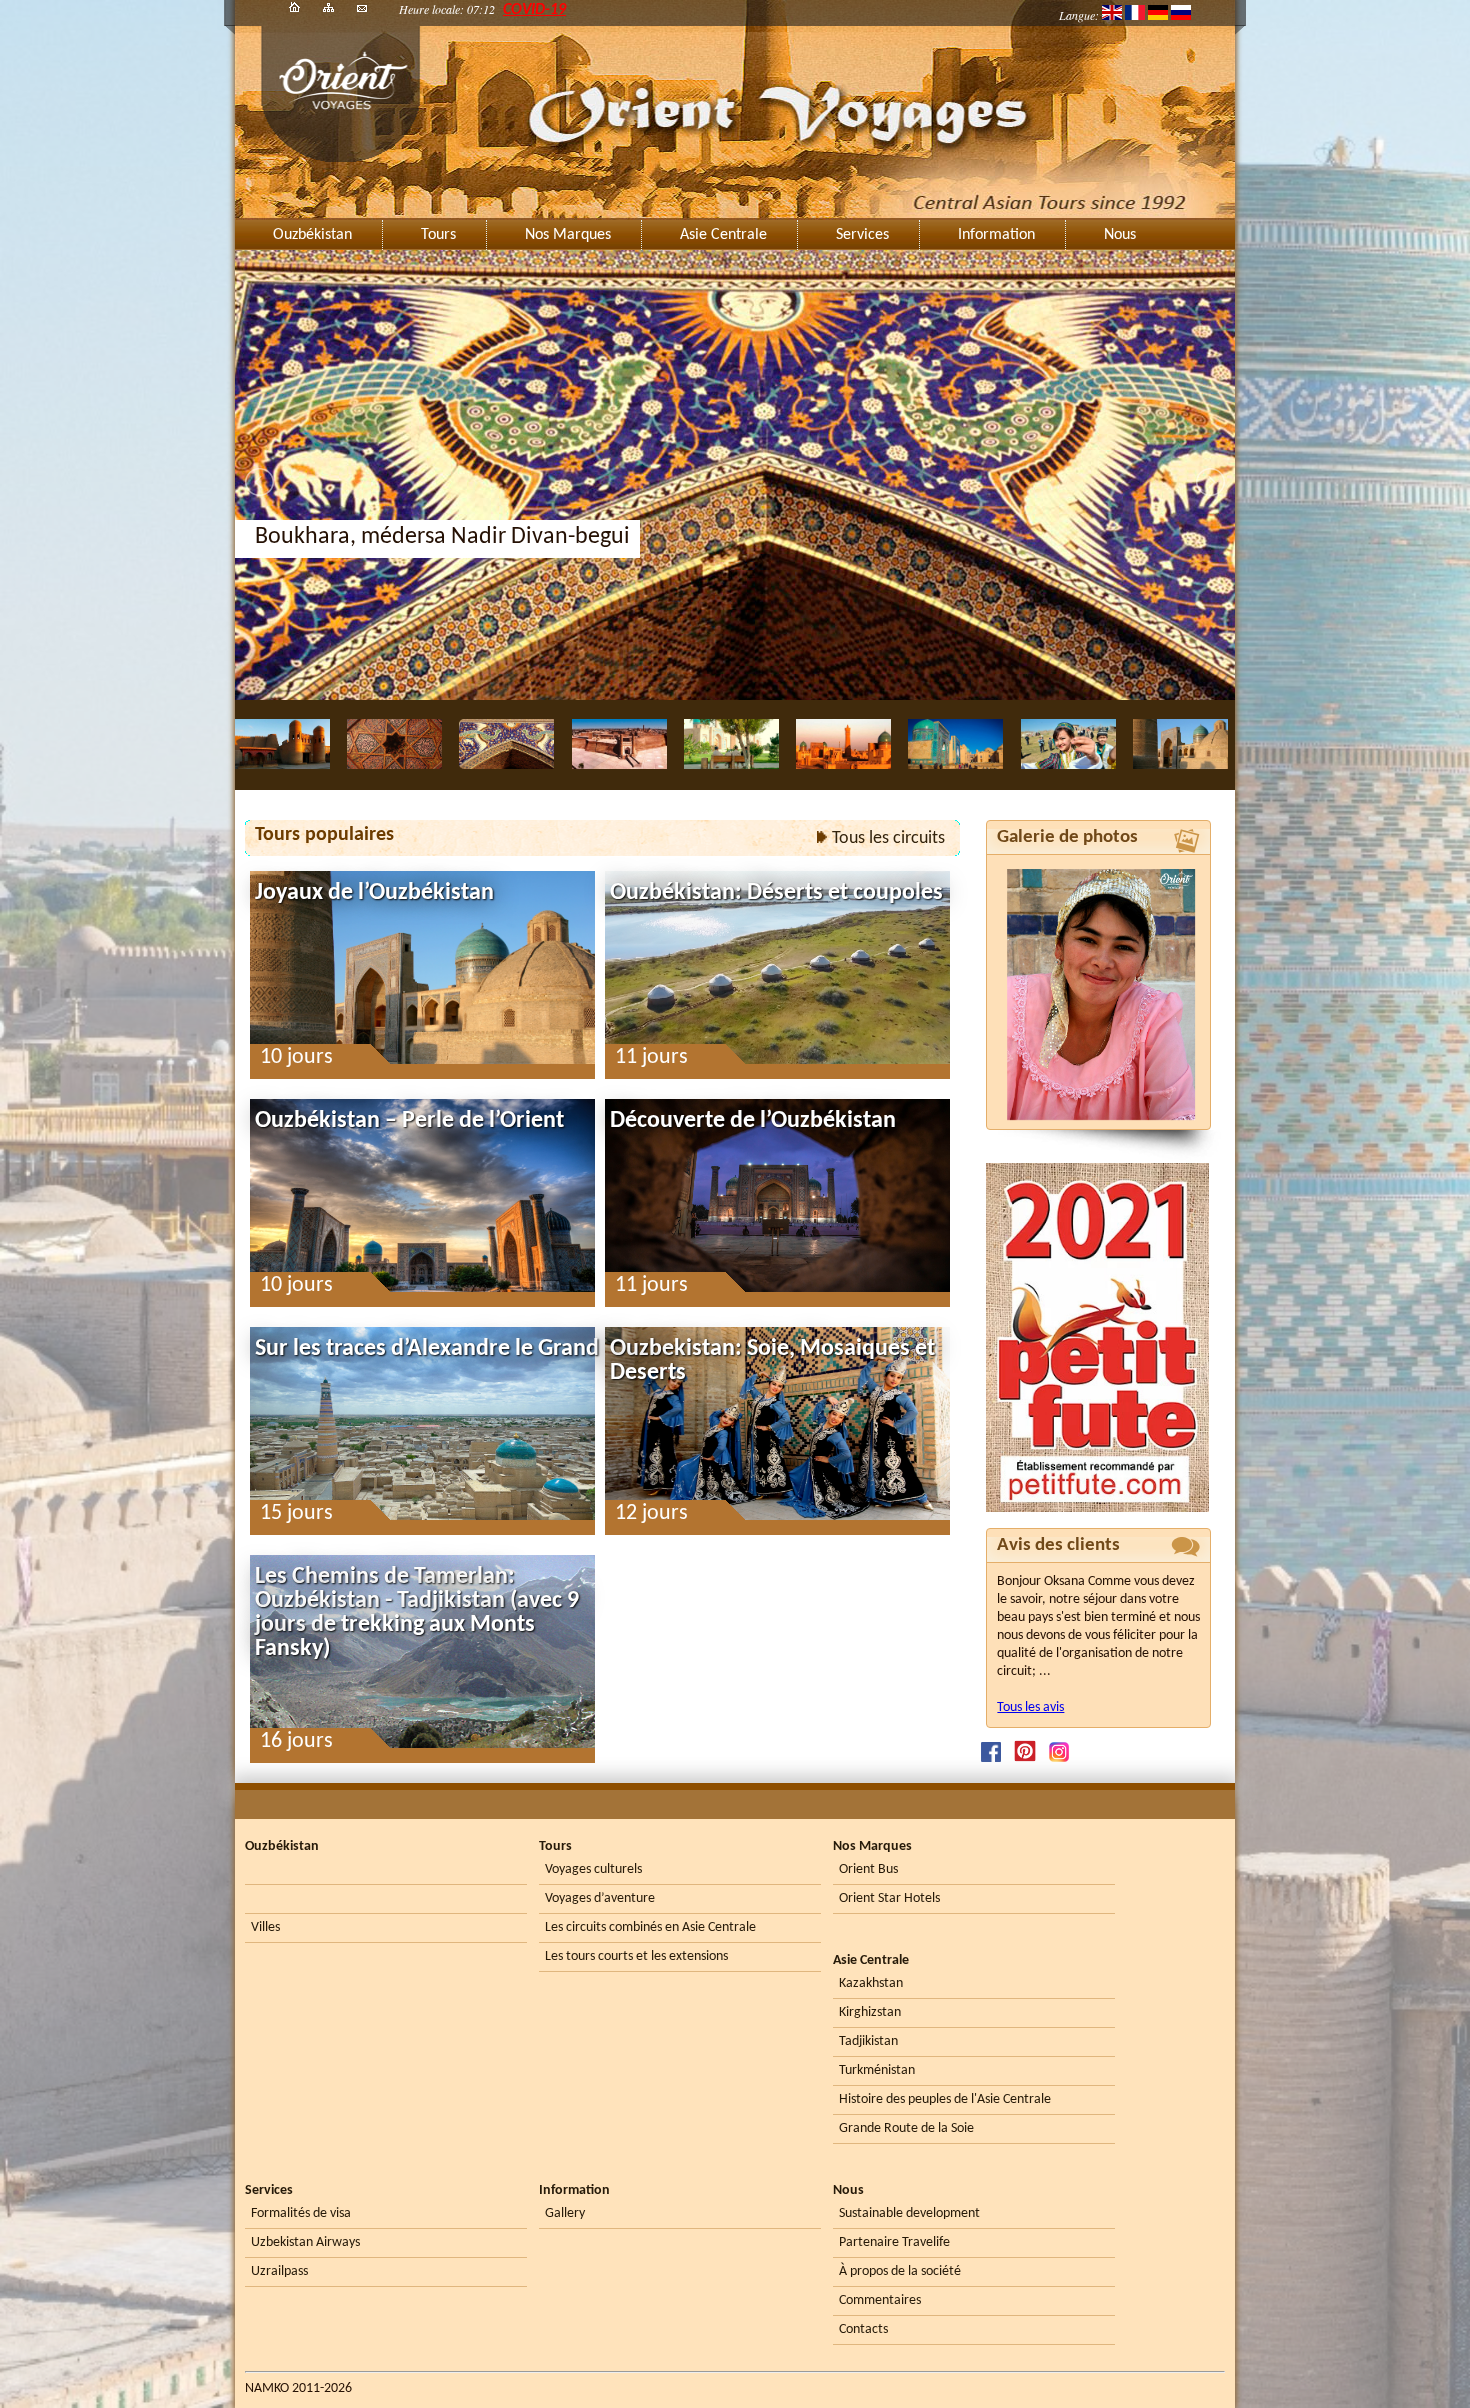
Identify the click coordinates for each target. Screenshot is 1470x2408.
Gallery (565, 2213)
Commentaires (880, 2300)
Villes (265, 1927)
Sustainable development (909, 2213)
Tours (438, 235)
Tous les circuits (888, 839)
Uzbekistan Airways (305, 2242)
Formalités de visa (301, 2213)
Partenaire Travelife (894, 2242)
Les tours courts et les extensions (636, 1956)
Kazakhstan (871, 1983)
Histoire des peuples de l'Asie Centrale (945, 2099)
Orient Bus (868, 1869)
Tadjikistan (868, 2041)
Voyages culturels (593, 1869)
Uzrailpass (279, 2271)
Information (996, 235)
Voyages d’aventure (600, 1898)
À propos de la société (900, 2271)
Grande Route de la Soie (906, 2128)
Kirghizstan (870, 2012)
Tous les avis (1030, 1707)
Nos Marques (568, 235)
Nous (1120, 235)
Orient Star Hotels (889, 1898)
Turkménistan (877, 2070)
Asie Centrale (723, 235)
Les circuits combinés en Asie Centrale (650, 1927)
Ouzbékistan (312, 235)
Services (862, 235)
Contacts (863, 2329)
